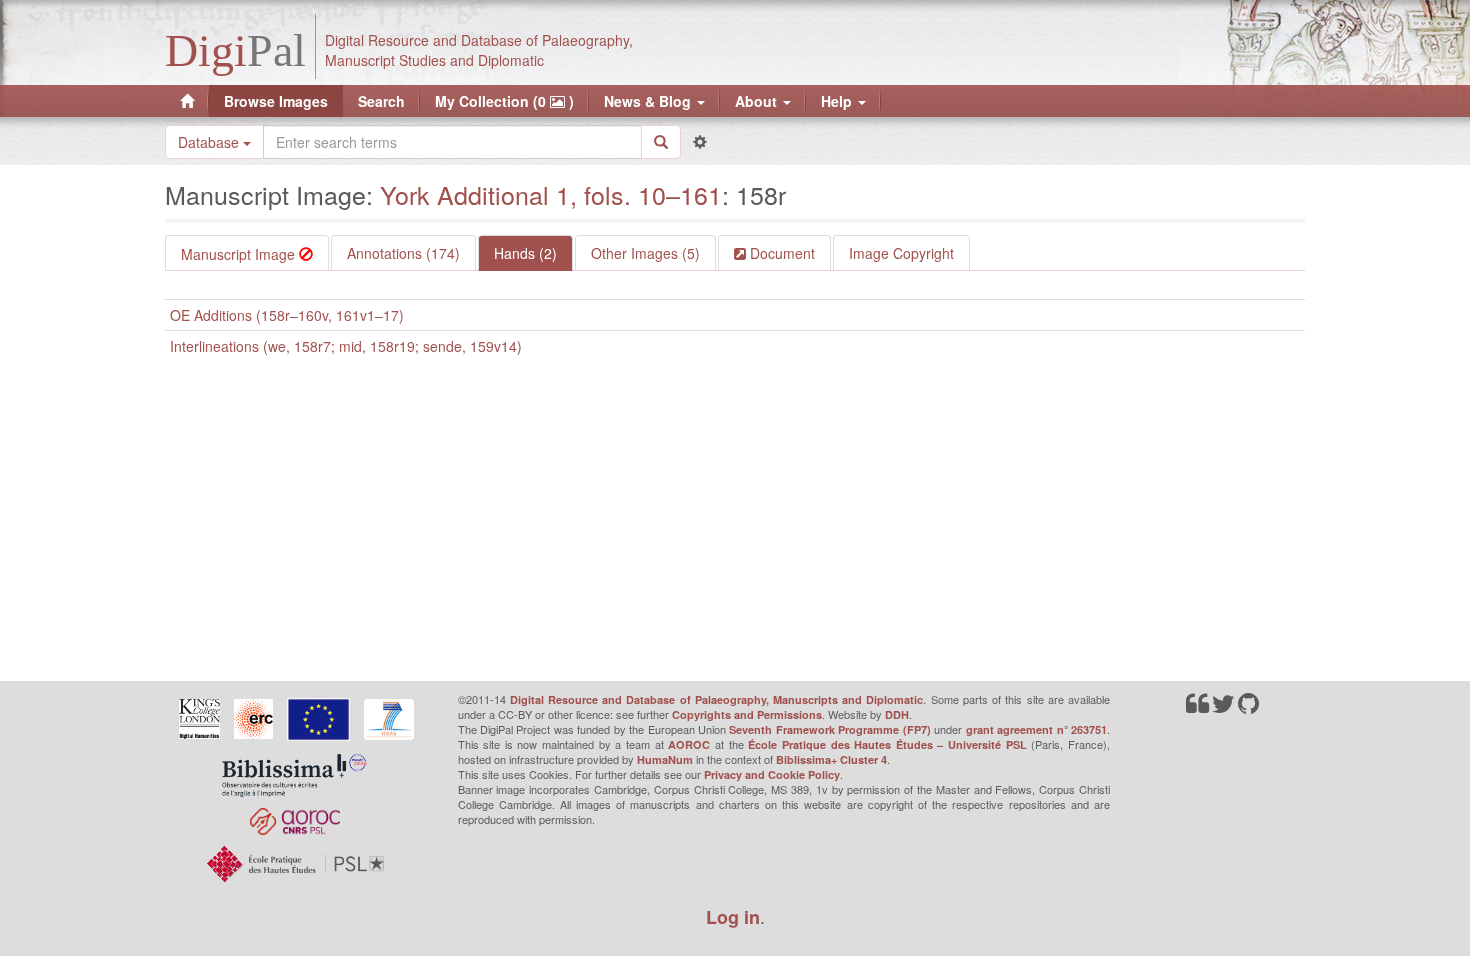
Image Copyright (901, 253)
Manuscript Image (240, 254)
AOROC (689, 744)
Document (780, 253)
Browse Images (276, 101)
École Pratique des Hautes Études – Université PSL (887, 744)
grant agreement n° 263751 (1036, 729)
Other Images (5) (645, 253)
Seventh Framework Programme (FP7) (829, 729)
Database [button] (210, 142)
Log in (733, 917)
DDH (897, 714)
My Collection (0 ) (504, 101)
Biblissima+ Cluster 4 (831, 759)
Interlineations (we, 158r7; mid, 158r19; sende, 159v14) (346, 346)
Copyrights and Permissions (747, 714)
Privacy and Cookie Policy (772, 774)
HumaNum (665, 759)
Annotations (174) (403, 253)
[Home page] (187, 101)
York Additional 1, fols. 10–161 (551, 194)
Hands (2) (525, 253)
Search (381, 101)
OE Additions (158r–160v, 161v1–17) (287, 315)
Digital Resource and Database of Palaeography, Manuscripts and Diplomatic (717, 699)
